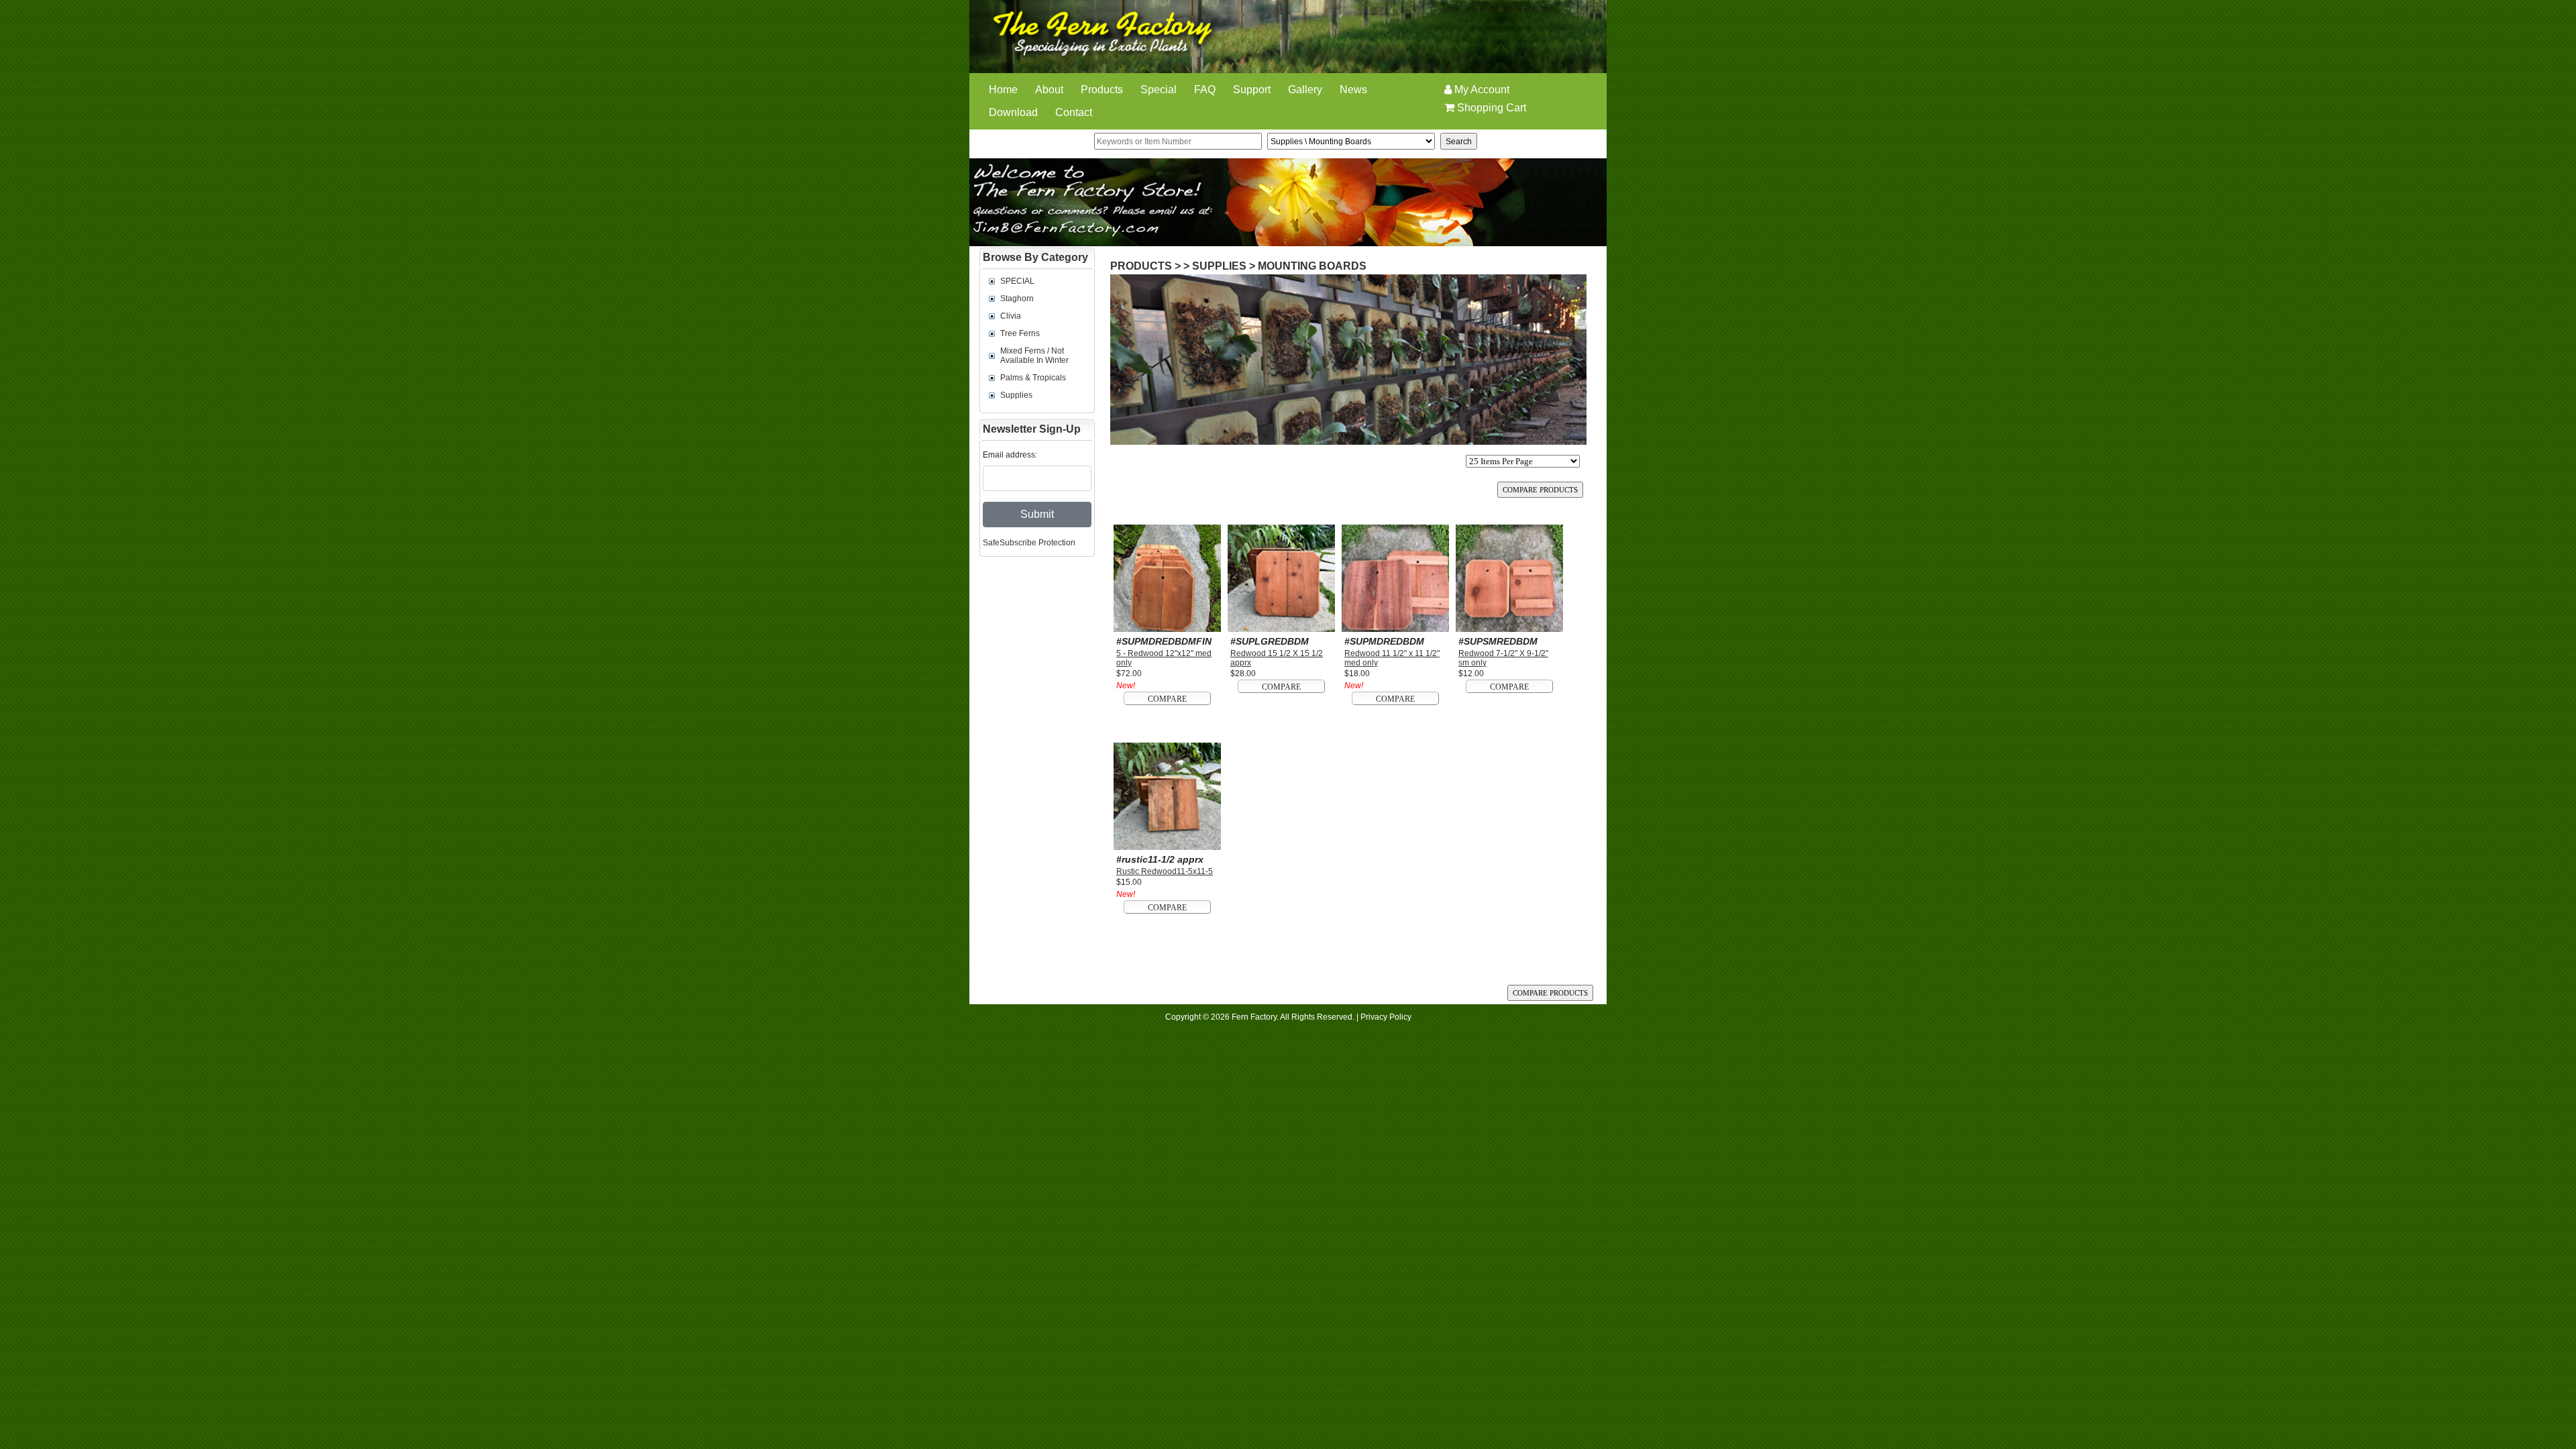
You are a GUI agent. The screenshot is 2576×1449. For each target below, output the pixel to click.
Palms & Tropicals (1033, 378)
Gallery (1305, 90)
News (1353, 90)
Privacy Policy (1386, 1017)
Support (1252, 90)
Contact (1074, 112)
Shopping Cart (1490, 108)
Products (1102, 90)
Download (1013, 112)
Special (1159, 90)
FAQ (1205, 90)
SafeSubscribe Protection (1029, 543)
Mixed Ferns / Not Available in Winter (1034, 356)
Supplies (1016, 395)
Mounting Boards (1312, 266)
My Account (1481, 90)
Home (1003, 90)
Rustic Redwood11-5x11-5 (1165, 871)
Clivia (1011, 316)
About (1049, 90)
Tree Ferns (1020, 333)
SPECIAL (1017, 281)
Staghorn (1017, 299)
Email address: (1010, 455)
